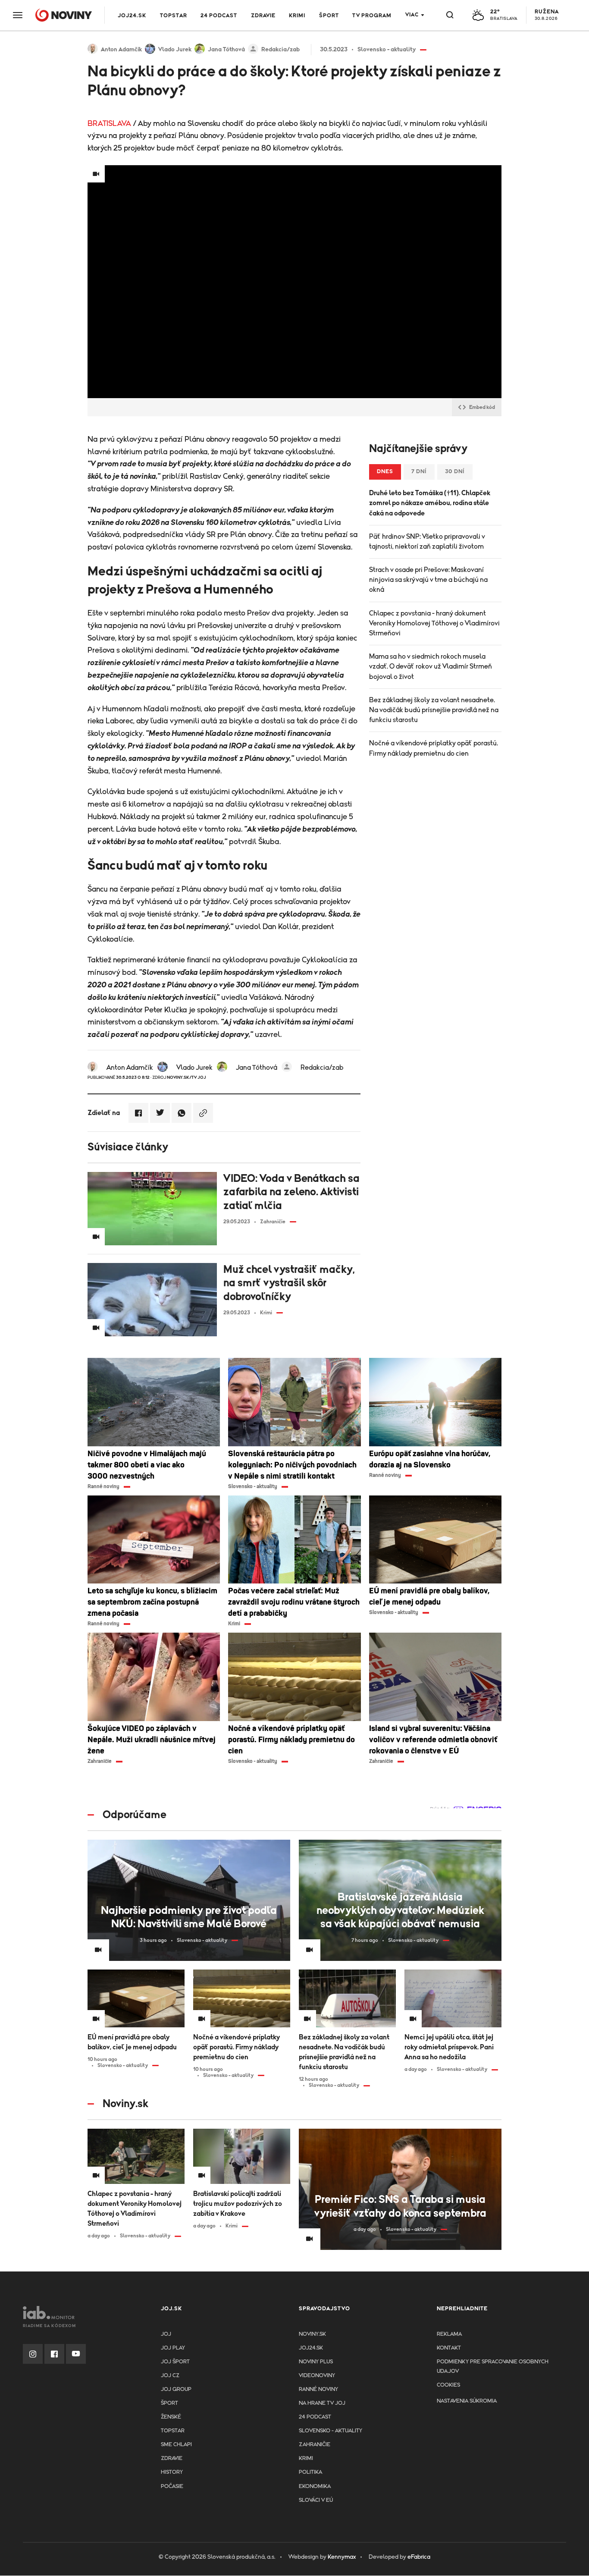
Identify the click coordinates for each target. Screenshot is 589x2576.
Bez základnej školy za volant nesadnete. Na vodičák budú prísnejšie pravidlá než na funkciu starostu (434, 710)
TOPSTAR (174, 16)
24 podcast (219, 16)
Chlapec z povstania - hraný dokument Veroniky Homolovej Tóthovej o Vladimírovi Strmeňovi (434, 623)
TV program (372, 16)
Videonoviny (317, 2376)
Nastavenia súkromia (467, 2401)
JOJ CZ (170, 2376)
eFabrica (419, 2557)
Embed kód (482, 407)
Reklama (449, 2334)
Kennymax (342, 2557)
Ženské (171, 2417)
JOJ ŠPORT (175, 2362)
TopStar (173, 2431)
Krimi (297, 16)
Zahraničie (315, 2445)
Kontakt (449, 2348)
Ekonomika (315, 2486)
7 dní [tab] (419, 472)
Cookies (448, 2385)
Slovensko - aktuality (331, 2431)
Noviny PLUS (316, 2362)
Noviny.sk (312, 2334)
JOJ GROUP (176, 2389)
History (172, 2472)
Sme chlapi (176, 2445)
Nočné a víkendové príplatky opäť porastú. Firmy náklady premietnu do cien (434, 748)
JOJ (166, 2334)
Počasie (172, 2486)
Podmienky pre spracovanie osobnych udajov (493, 2367)
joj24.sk (311, 2348)
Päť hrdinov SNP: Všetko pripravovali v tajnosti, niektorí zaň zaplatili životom (427, 542)
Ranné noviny (318, 2389)
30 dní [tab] (455, 472)
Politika (310, 2472)
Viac (412, 15)
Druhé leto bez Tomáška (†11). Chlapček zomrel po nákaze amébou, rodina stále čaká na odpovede (430, 503)
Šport (329, 16)
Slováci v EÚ (316, 2500)
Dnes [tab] (385, 472)
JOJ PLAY (173, 2348)
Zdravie (263, 16)
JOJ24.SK (132, 16)
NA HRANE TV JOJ (322, 2403)
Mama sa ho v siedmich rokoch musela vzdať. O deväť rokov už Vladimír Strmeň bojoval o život (431, 666)
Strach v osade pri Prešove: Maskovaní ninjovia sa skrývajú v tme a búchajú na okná (428, 580)
